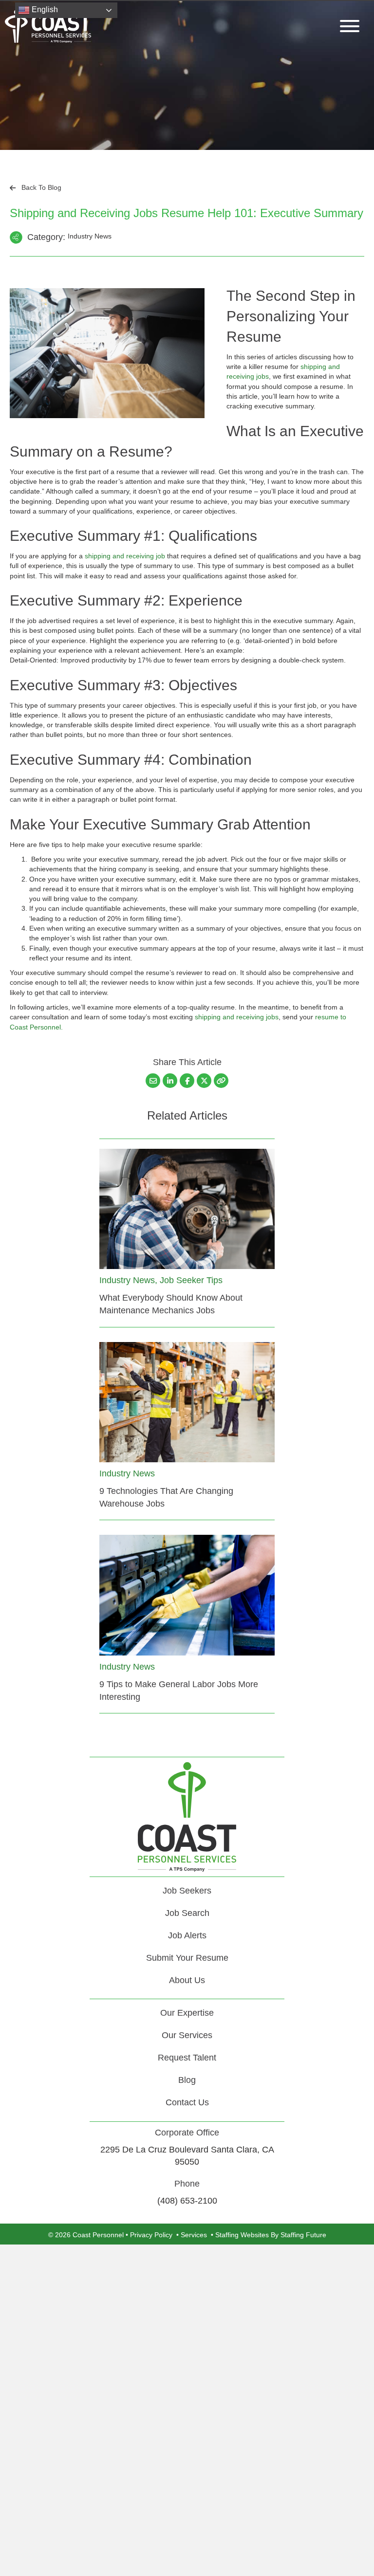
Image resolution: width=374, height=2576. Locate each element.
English (44, 9)
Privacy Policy (151, 2235)
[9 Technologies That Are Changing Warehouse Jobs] (187, 1401)
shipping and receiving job (125, 556)
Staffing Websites (242, 2235)
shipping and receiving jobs (237, 1017)
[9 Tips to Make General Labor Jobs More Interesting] (187, 1595)
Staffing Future (303, 2235)
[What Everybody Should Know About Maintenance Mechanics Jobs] (187, 1208)
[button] (347, 26)
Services (194, 2235)
